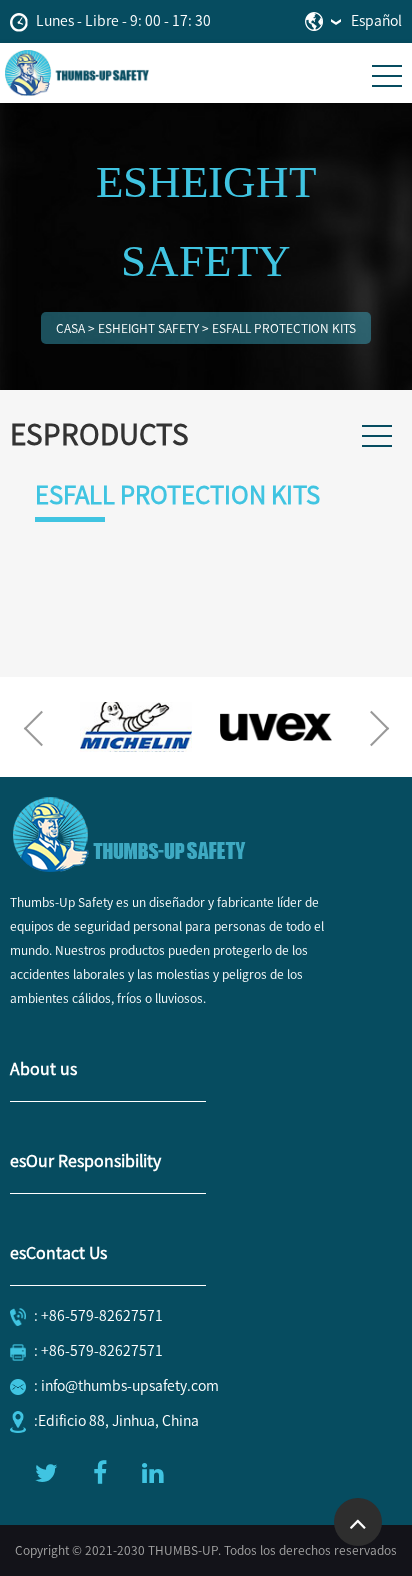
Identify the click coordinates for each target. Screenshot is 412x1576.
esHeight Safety (148, 328)
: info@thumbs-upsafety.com (126, 1386)
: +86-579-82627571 (98, 1316)
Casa (70, 328)
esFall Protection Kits (284, 328)
